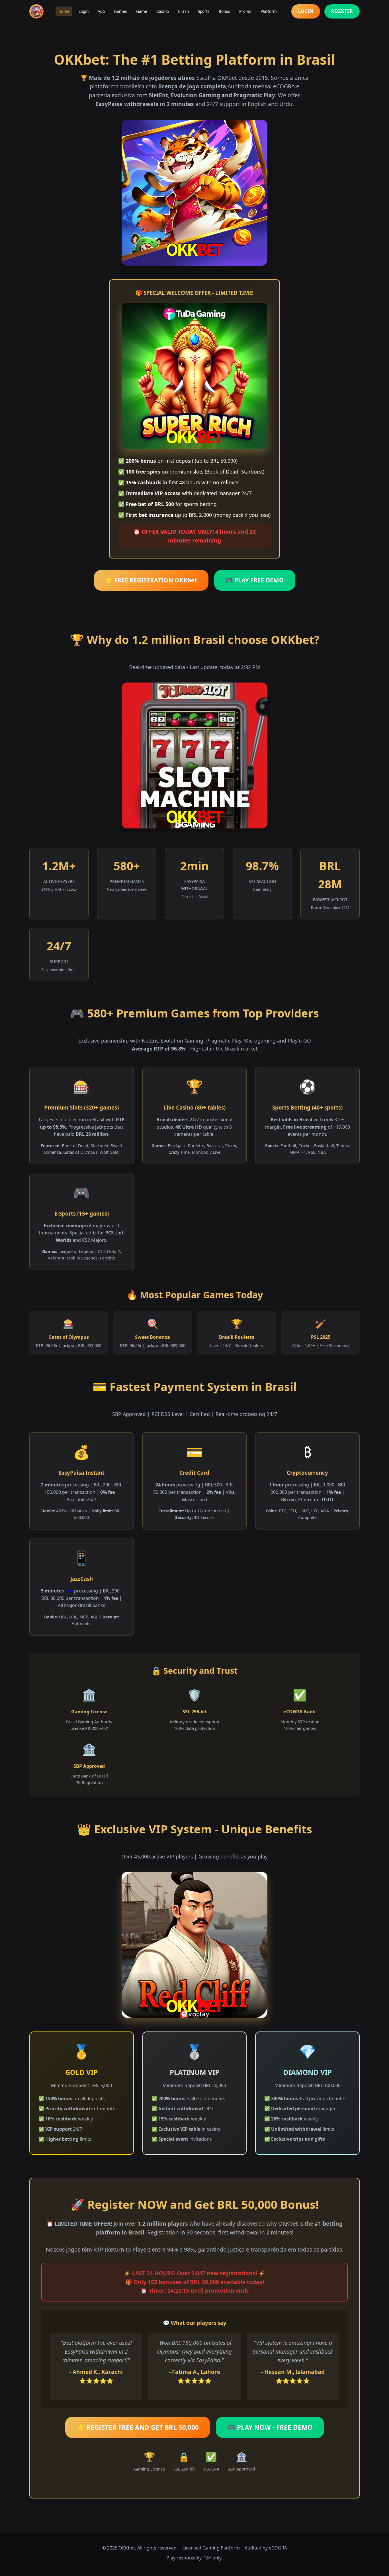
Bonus (224, 11)
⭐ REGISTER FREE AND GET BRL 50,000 (138, 2427)
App (101, 11)
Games (120, 11)
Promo (245, 11)
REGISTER (342, 11)
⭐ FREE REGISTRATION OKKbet (151, 580)
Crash (183, 11)
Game (142, 11)
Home (64, 11)
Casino (163, 11)
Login (84, 11)
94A (69, 1591)
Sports (204, 11)
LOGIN (306, 11)
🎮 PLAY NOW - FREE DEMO (270, 2427)
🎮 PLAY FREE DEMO (255, 580)
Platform (269, 11)
